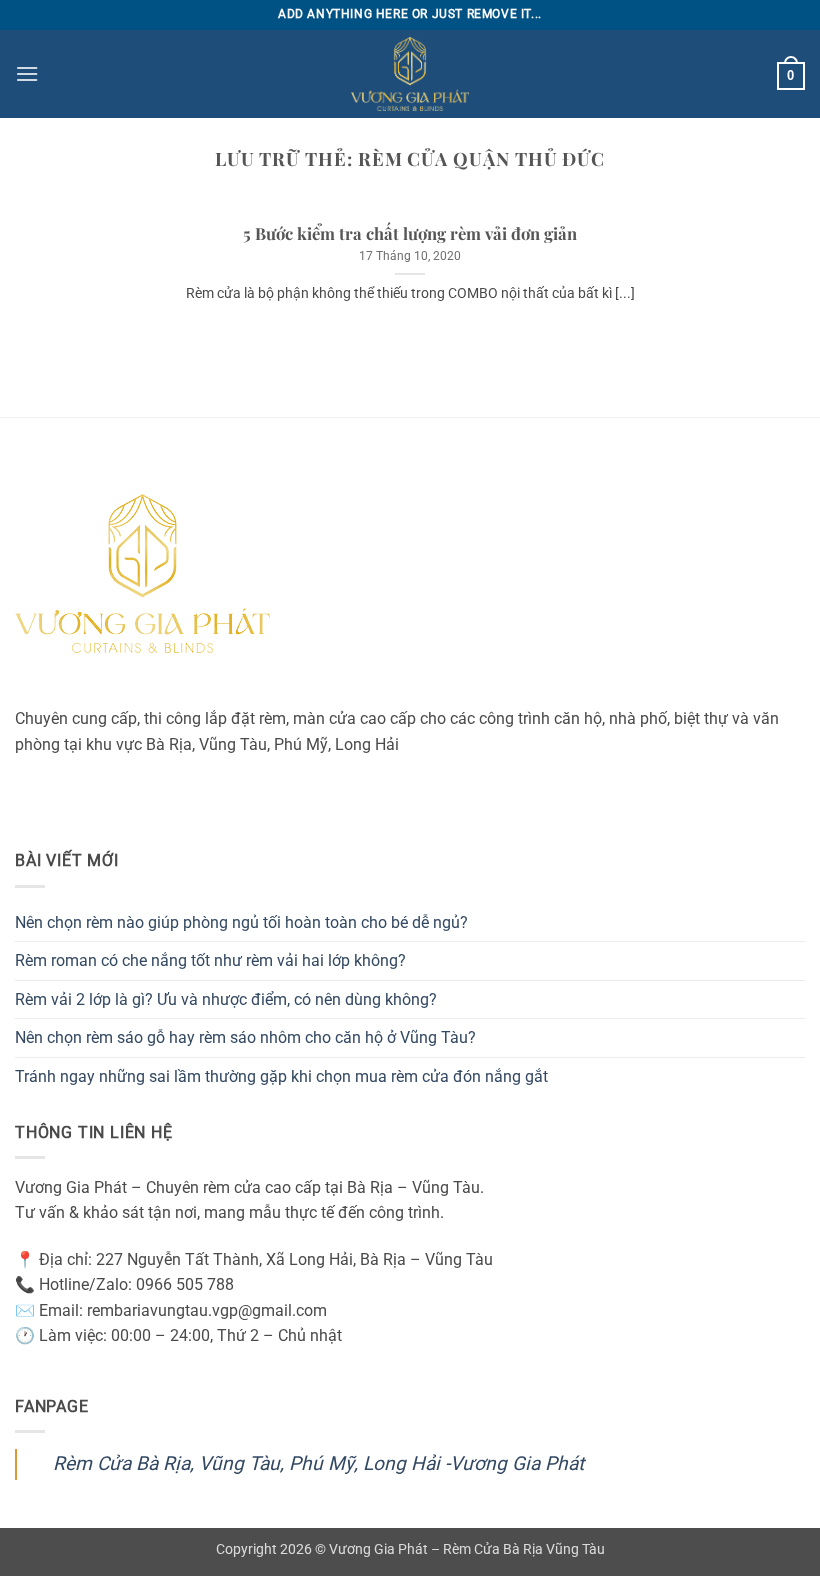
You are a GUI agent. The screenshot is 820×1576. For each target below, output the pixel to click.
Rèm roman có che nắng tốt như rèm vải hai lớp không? (210, 960)
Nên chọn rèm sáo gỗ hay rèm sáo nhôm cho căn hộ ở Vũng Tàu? (245, 1037)
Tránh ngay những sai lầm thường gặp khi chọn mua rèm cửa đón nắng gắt (281, 1076)
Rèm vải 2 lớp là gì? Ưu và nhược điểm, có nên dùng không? (226, 999)
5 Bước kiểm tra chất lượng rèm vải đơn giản (410, 233)
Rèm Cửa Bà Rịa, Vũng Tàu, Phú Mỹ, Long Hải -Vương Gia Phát (318, 1463)
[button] (27, 73)
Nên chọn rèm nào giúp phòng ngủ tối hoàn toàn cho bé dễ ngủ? (241, 922)
